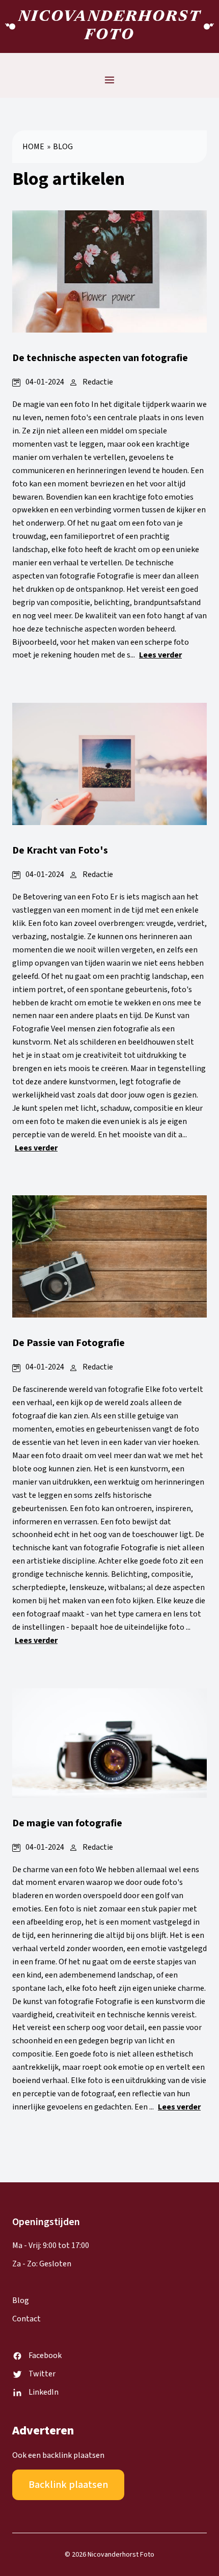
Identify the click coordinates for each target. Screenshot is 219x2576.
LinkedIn (44, 2392)
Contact (26, 2319)
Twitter (42, 2374)
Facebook (45, 2355)
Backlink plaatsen (68, 2485)
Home (33, 147)
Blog (63, 147)
